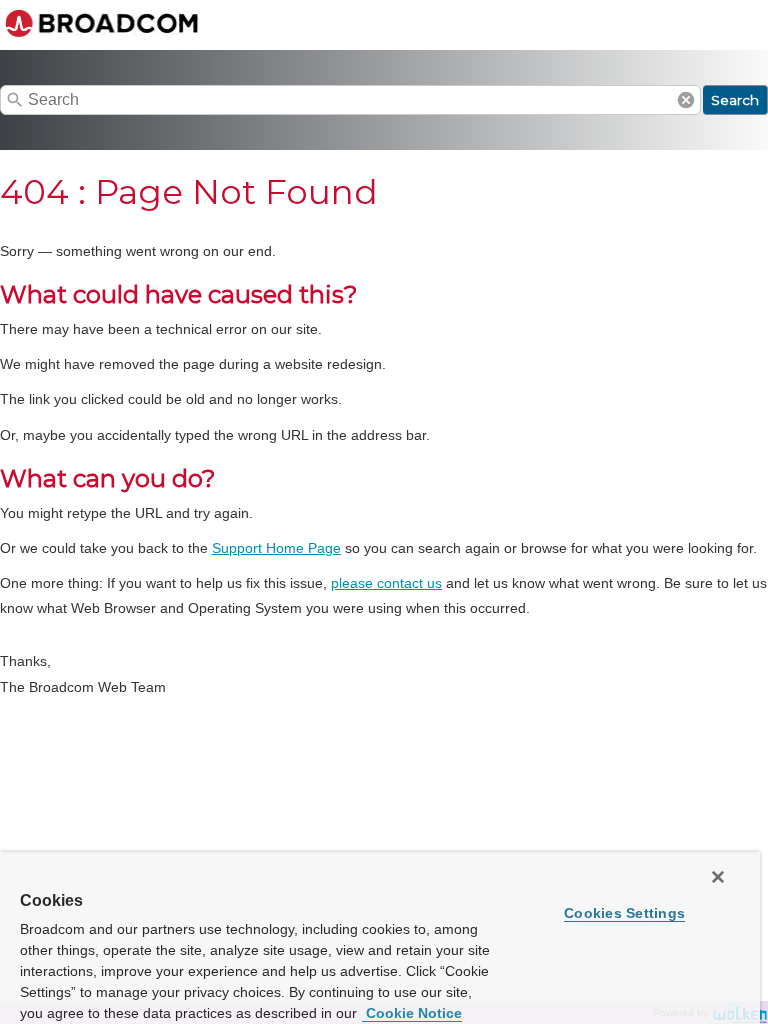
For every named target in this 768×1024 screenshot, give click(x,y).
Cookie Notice (412, 1013)
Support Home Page (276, 548)
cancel (686, 100)
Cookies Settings (624, 913)
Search (735, 100)
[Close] (718, 877)
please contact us (386, 583)
